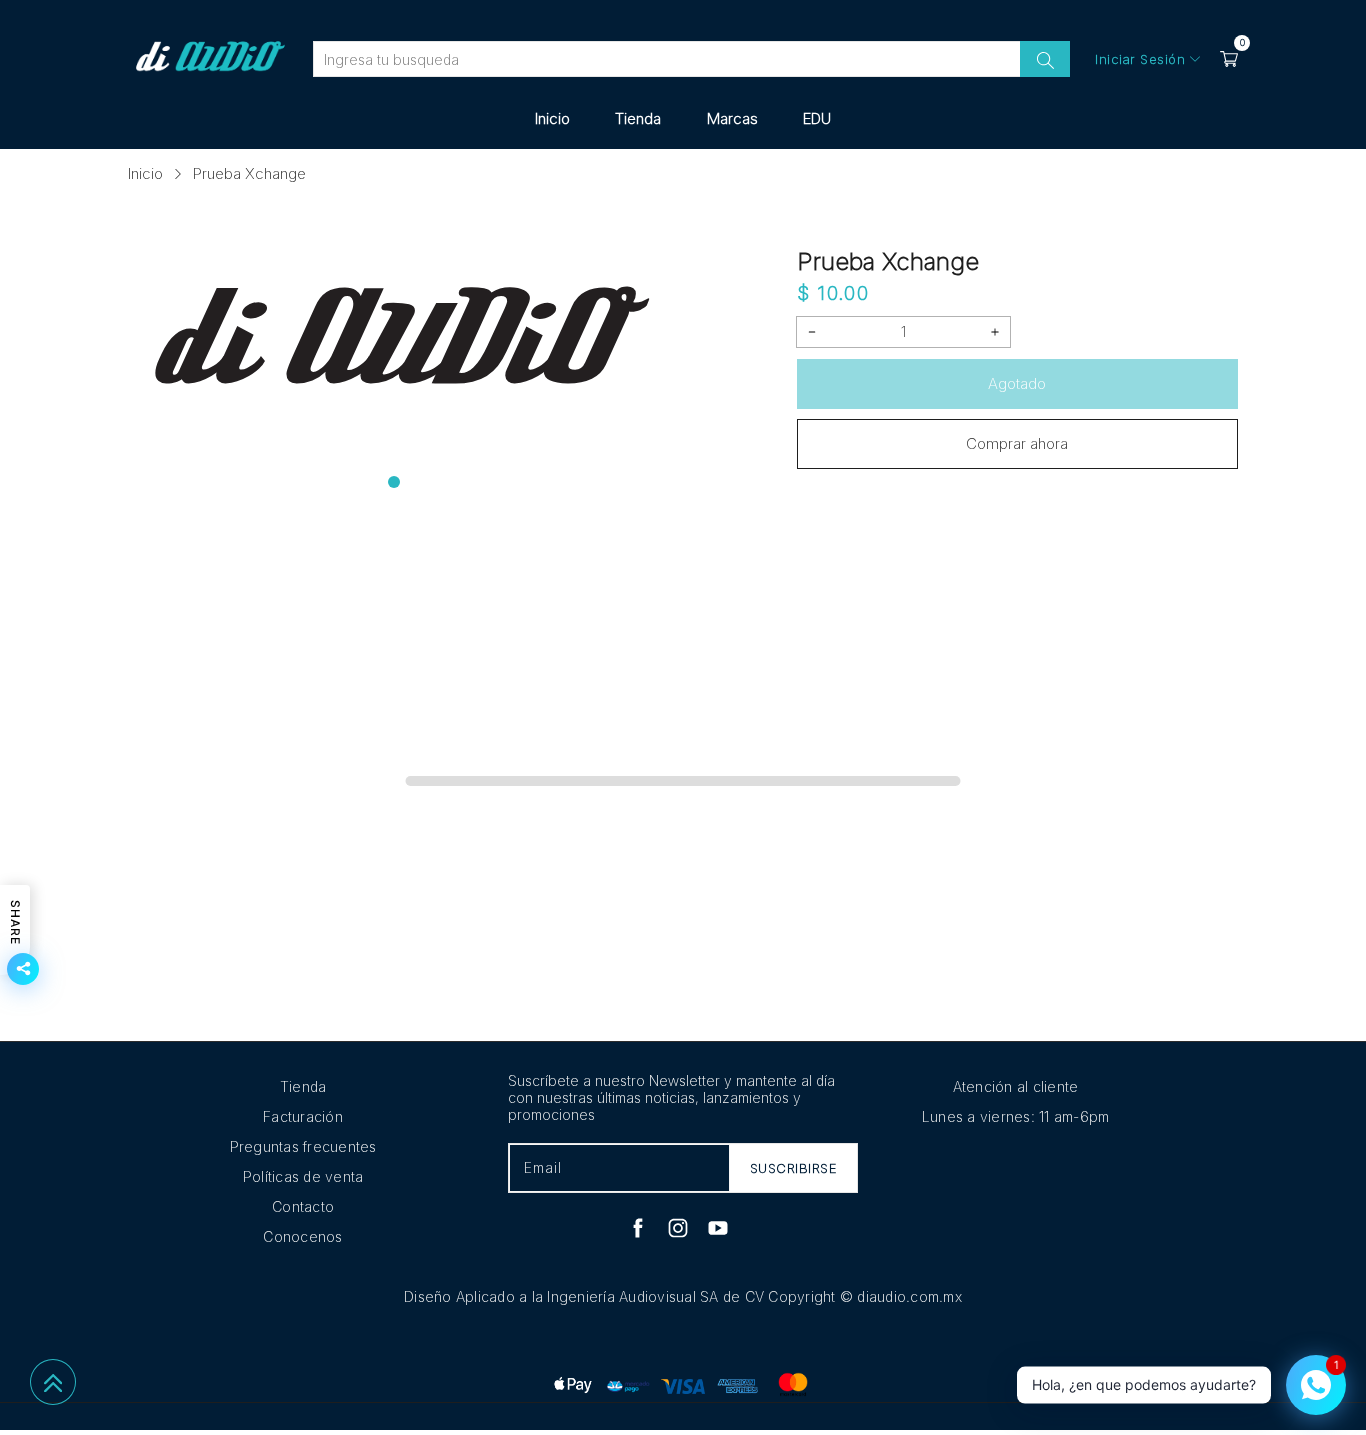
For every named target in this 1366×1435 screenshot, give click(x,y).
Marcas (732, 118)
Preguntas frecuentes (303, 1146)
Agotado (1017, 383)
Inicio (552, 118)
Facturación (303, 1116)
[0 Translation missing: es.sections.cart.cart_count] (1229, 59)
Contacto (303, 1206)
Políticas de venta (303, 1176)
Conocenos (302, 1236)
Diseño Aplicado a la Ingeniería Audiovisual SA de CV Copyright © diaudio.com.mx (683, 1296)
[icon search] (1045, 59)
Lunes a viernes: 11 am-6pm (1016, 1116)
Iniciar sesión (1140, 59)
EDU (817, 118)
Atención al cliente (1016, 1086)
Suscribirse (794, 1168)
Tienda (638, 118)
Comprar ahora (1017, 443)
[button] (394, 482)
